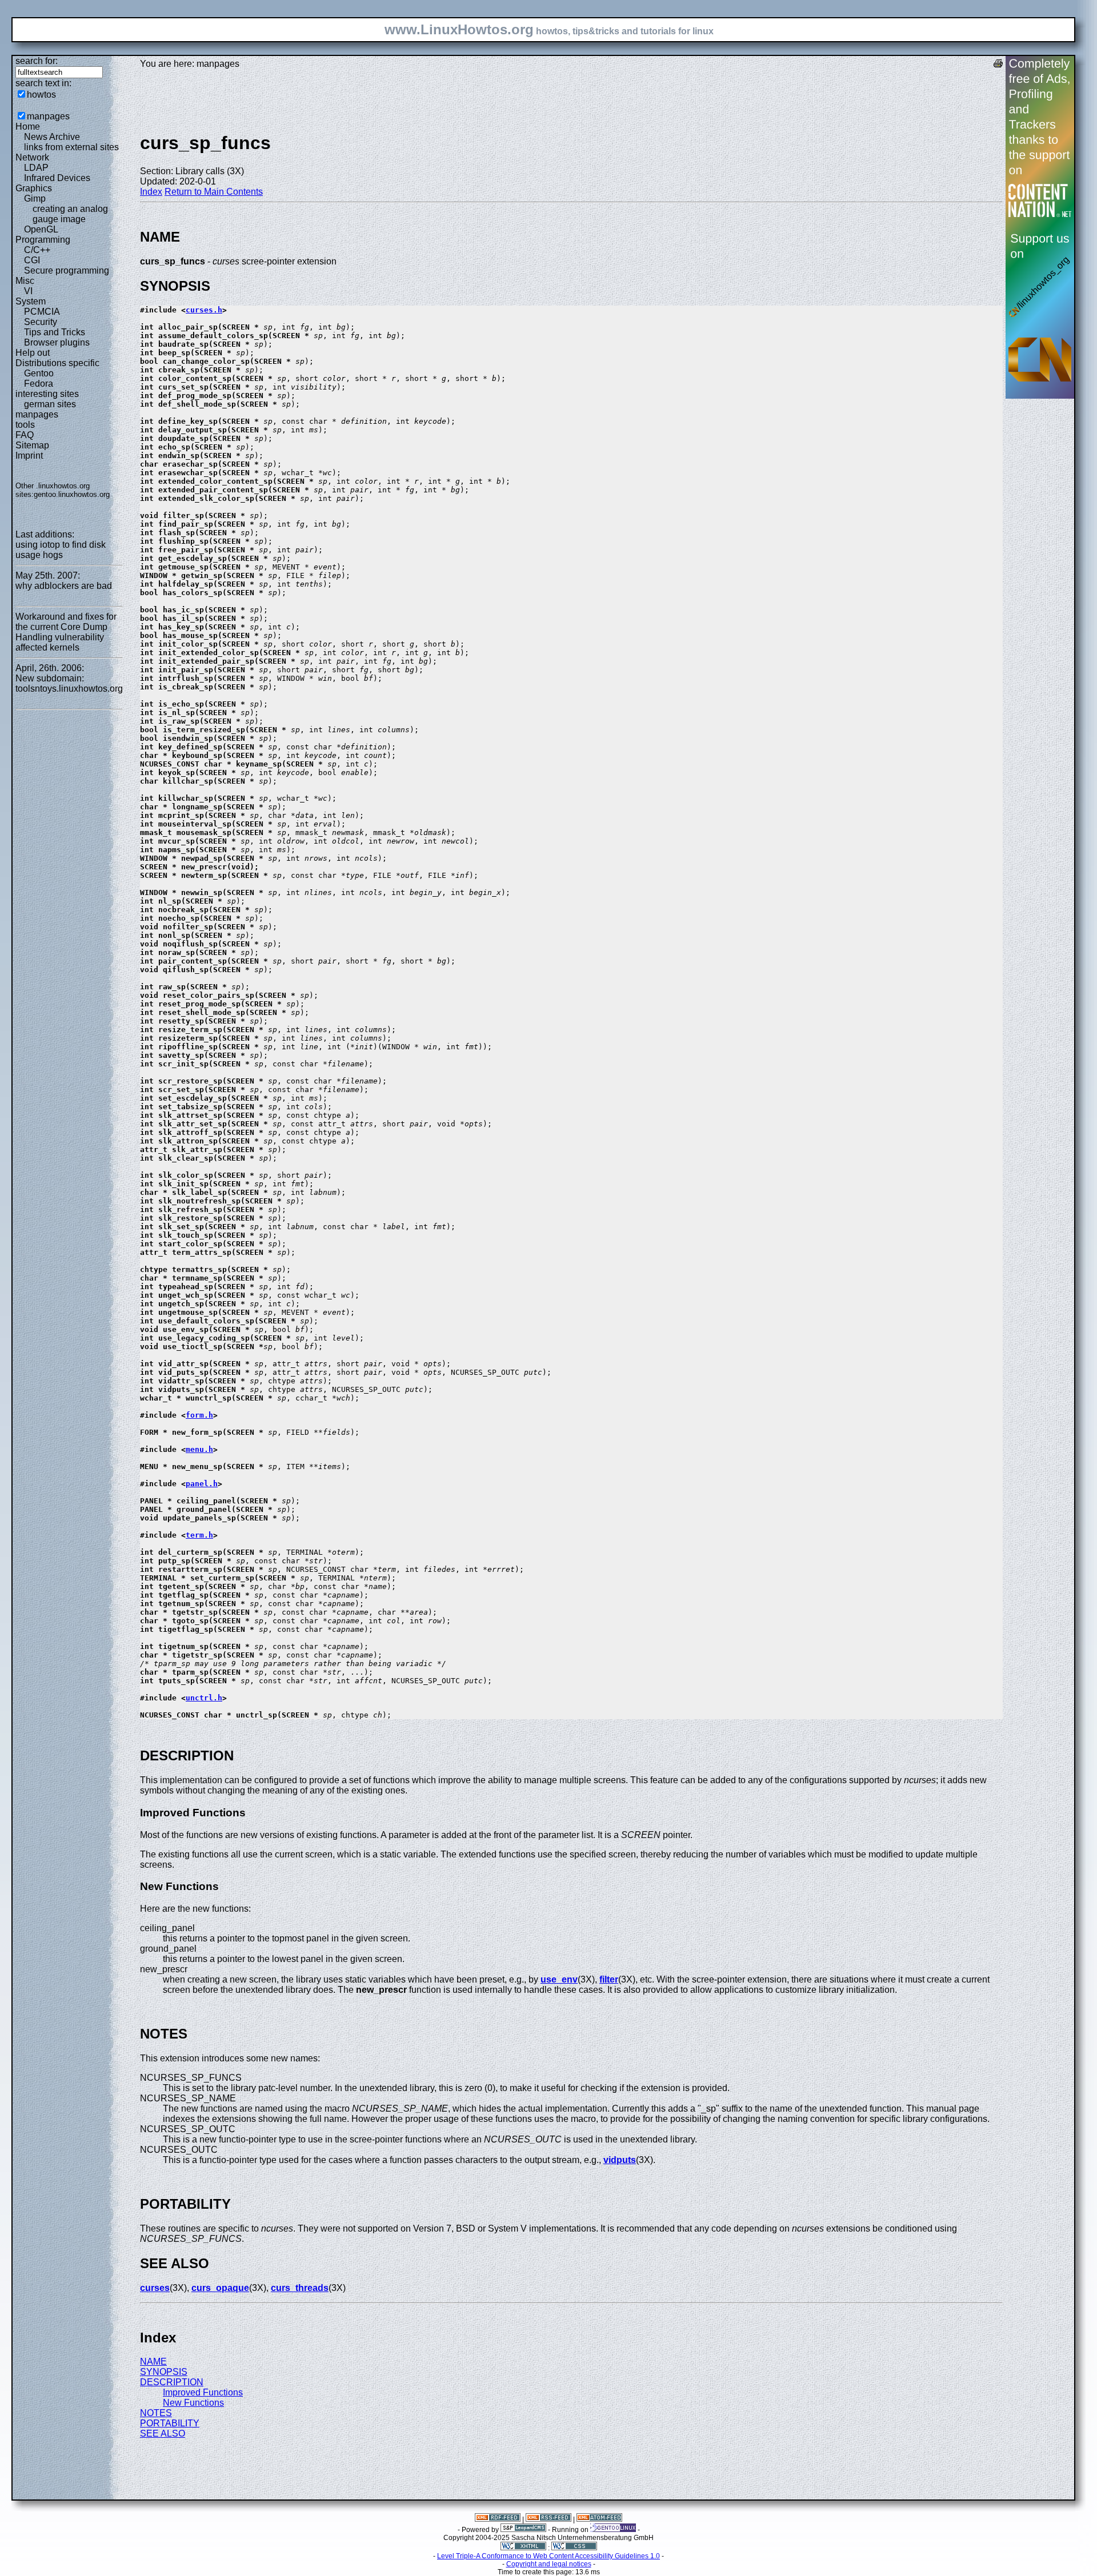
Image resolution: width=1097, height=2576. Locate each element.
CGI (32, 260)
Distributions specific (57, 363)
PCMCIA (42, 312)
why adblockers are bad (64, 586)
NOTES (156, 2413)
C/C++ (37, 250)
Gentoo (39, 373)
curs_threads (300, 2288)
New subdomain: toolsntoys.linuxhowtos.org (69, 683)
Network (32, 157)
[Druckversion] (998, 65)
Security (41, 322)
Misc (25, 281)
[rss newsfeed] (548, 2519)
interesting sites (47, 394)
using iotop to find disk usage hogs (61, 550)
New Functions (193, 2403)
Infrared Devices (57, 178)
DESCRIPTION (172, 2382)
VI (28, 291)
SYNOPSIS (164, 2372)
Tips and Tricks (55, 332)
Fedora (39, 384)
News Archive (52, 137)
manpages (48, 116)
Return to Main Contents (214, 192)
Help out (33, 353)
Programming (43, 240)
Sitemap (32, 445)
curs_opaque (220, 2288)
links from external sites (71, 147)
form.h (199, 1415)
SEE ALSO (163, 2433)
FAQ (25, 435)
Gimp (35, 198)
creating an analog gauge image (70, 214)
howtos (41, 95)
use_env (559, 1979)
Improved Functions (203, 2392)
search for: (37, 61)
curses (155, 2288)
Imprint (29, 456)
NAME (153, 2362)
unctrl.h (204, 1698)
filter (609, 1979)
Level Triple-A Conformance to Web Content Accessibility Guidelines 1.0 (548, 2556)
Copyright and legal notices (549, 2564)
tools (25, 425)
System (31, 301)
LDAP (36, 168)
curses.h (204, 310)
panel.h (202, 1484)
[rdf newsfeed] (498, 2519)
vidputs (620, 2160)
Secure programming (67, 270)
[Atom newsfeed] (599, 2519)
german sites (50, 404)
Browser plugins (57, 342)
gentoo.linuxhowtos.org (72, 494)
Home (28, 127)
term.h (199, 1535)
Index (151, 192)
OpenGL (41, 229)
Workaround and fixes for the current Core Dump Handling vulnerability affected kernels (66, 632)
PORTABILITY (170, 2423)
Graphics (34, 188)
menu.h (199, 1449)
